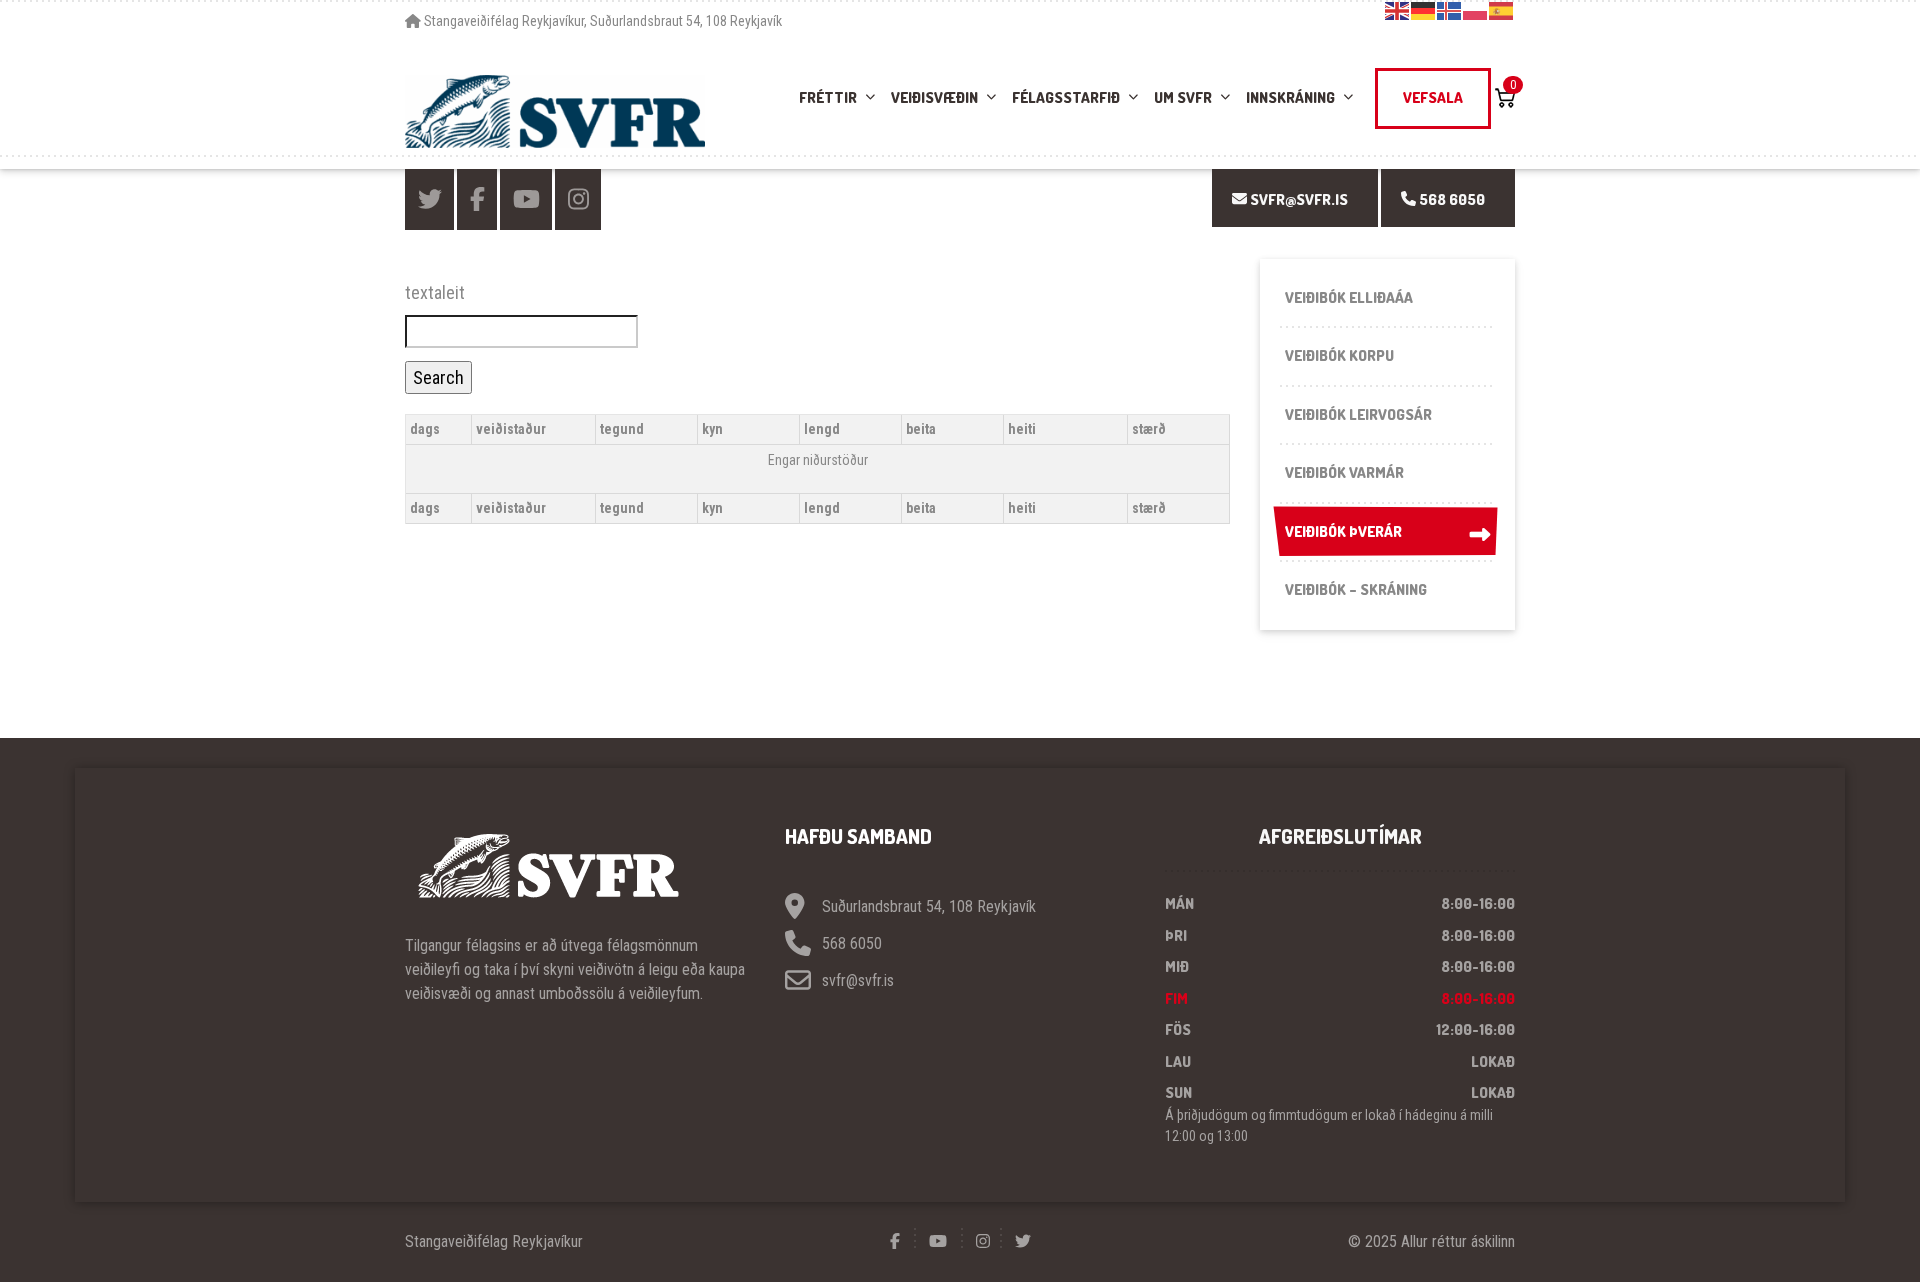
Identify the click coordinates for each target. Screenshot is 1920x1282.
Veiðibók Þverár (1343, 531)
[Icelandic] (1450, 10)
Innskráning (1290, 97)
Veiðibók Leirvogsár (1358, 414)
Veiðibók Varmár (1344, 472)
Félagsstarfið (1066, 97)
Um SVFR (1183, 97)
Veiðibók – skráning (1356, 589)
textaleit (435, 292)
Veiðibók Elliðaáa (1349, 297)
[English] (1398, 10)
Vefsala (1433, 97)
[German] (1424, 10)
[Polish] (1476, 10)
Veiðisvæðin (934, 97)
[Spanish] (1502, 10)
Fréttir (828, 97)
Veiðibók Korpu (1339, 355)
